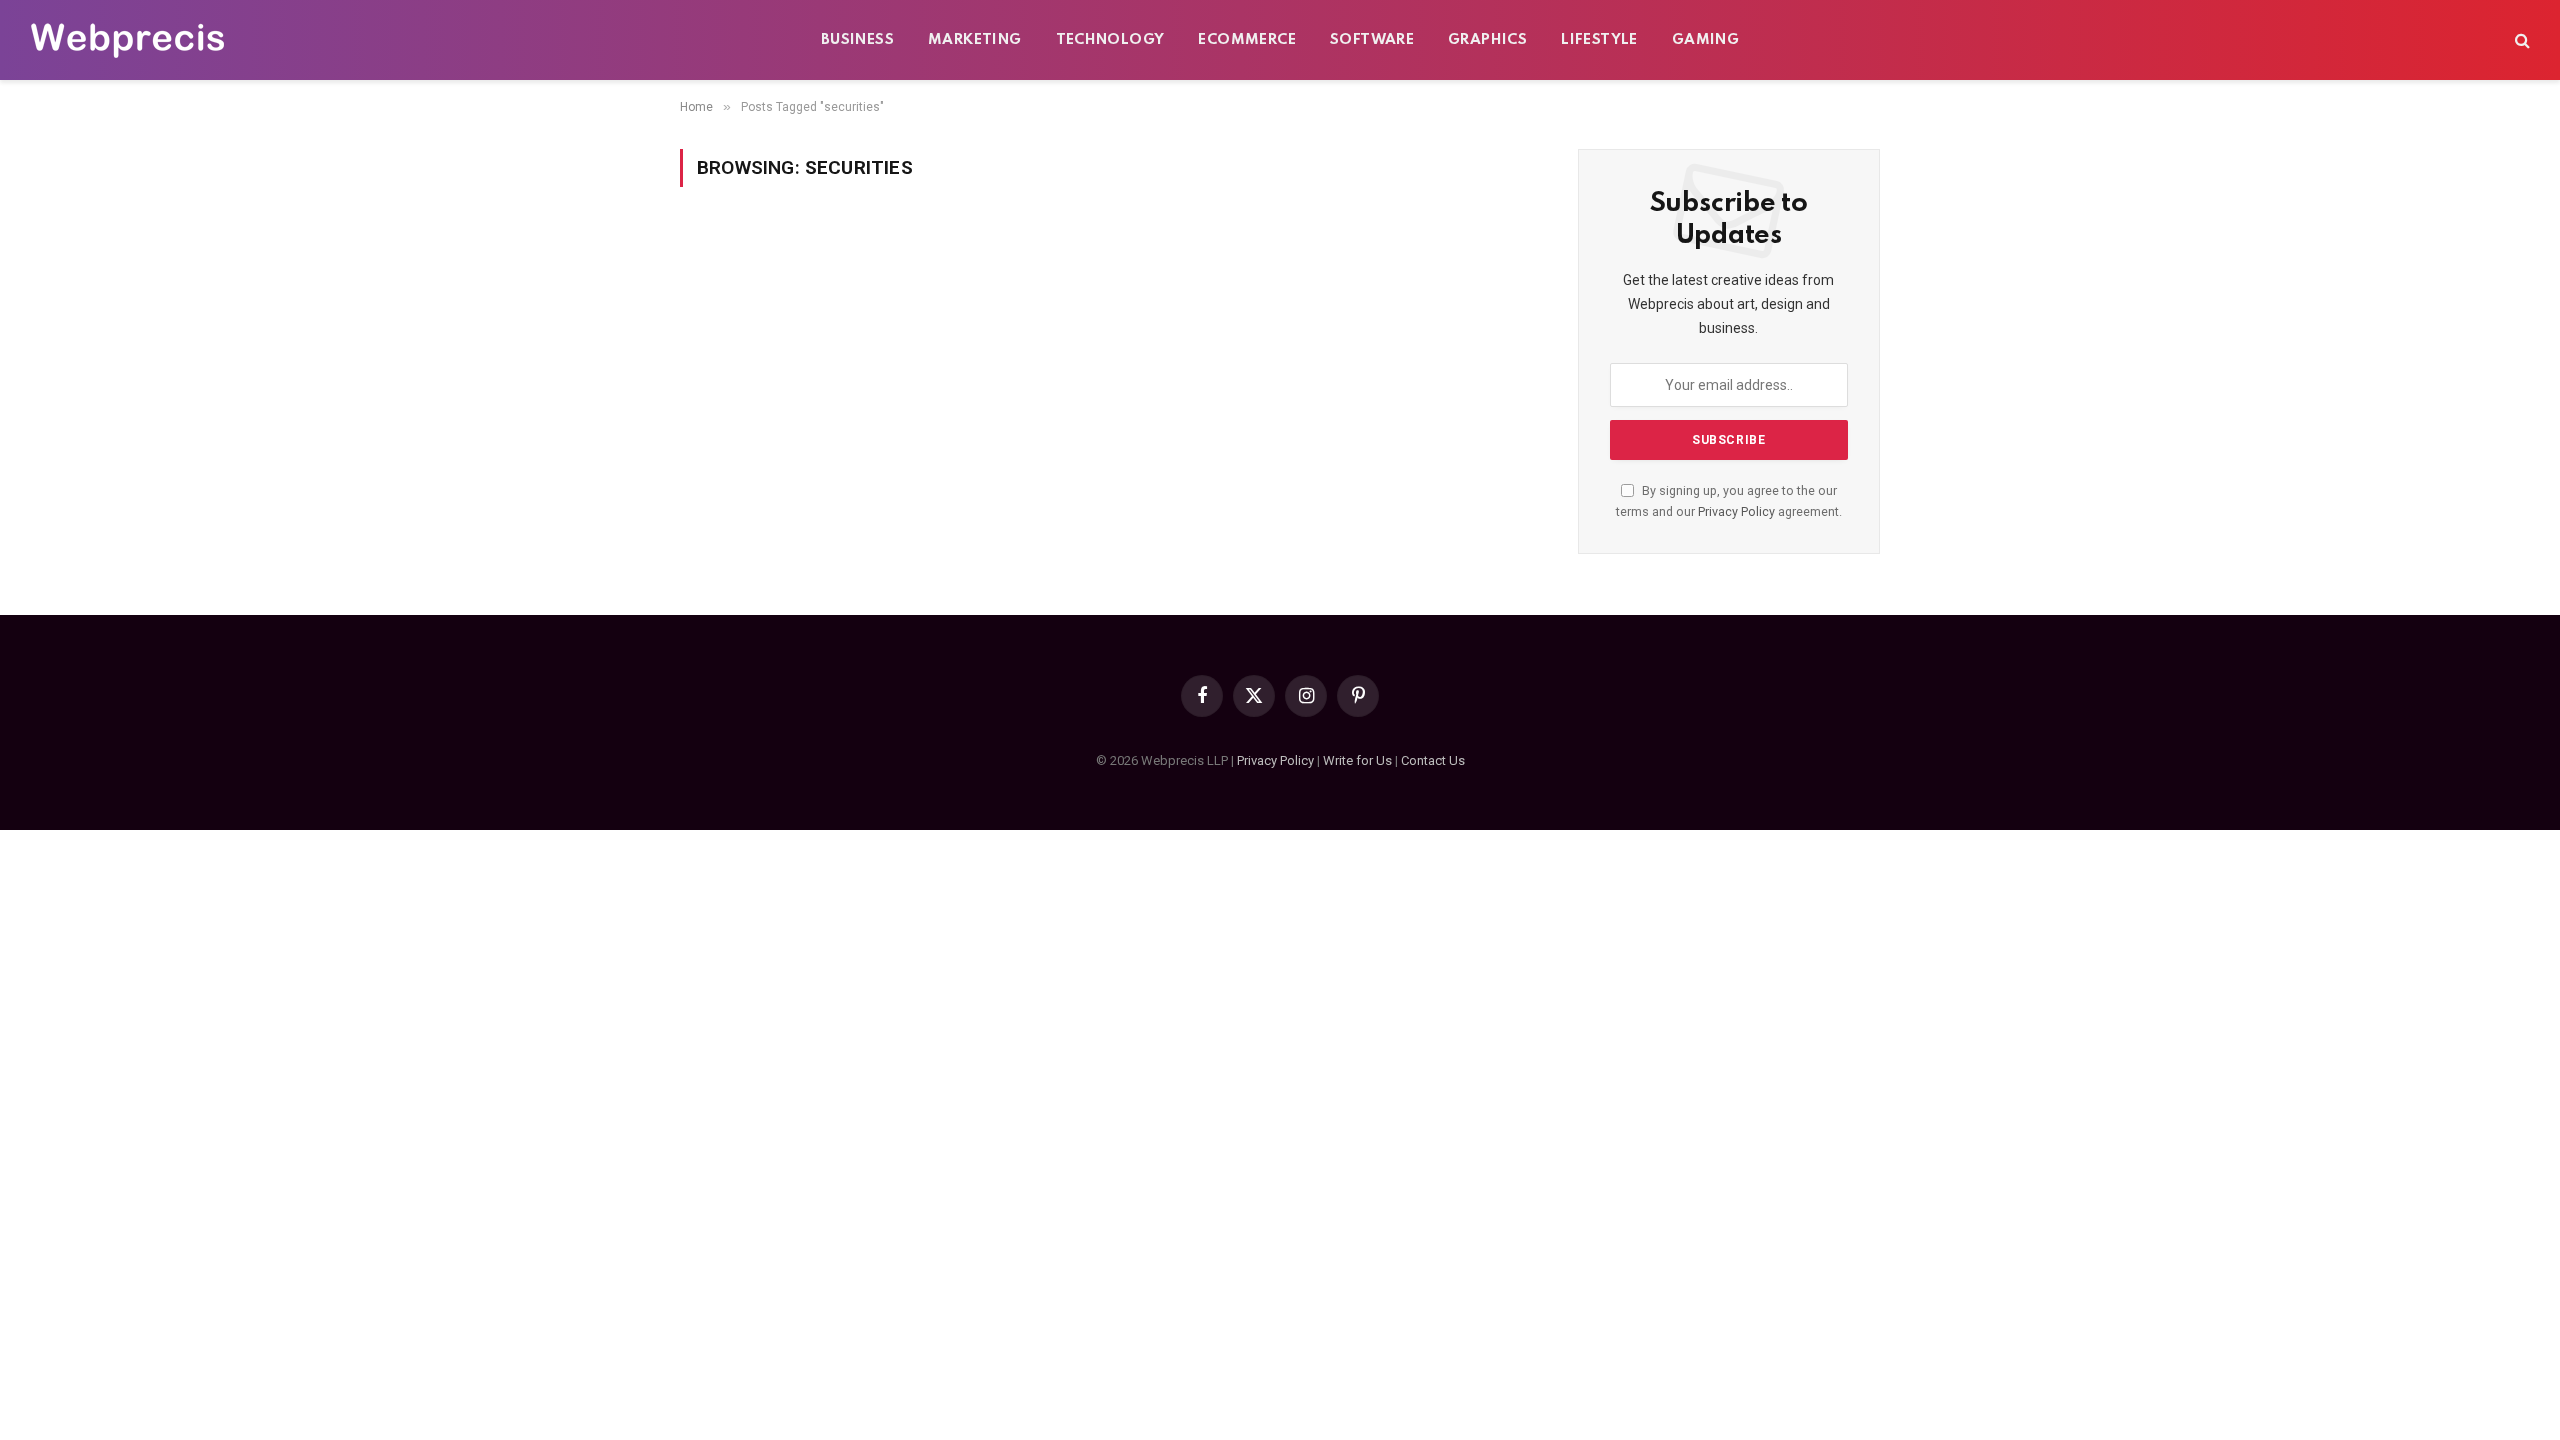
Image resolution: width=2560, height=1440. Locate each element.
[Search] (2520, 40)
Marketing (975, 40)
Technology (1110, 40)
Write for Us (1357, 760)
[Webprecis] (127, 40)
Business (857, 40)
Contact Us (1433, 760)
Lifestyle (1599, 40)
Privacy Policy (1736, 511)
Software (1372, 40)
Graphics (1487, 40)
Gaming (1705, 40)
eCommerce (1247, 40)
